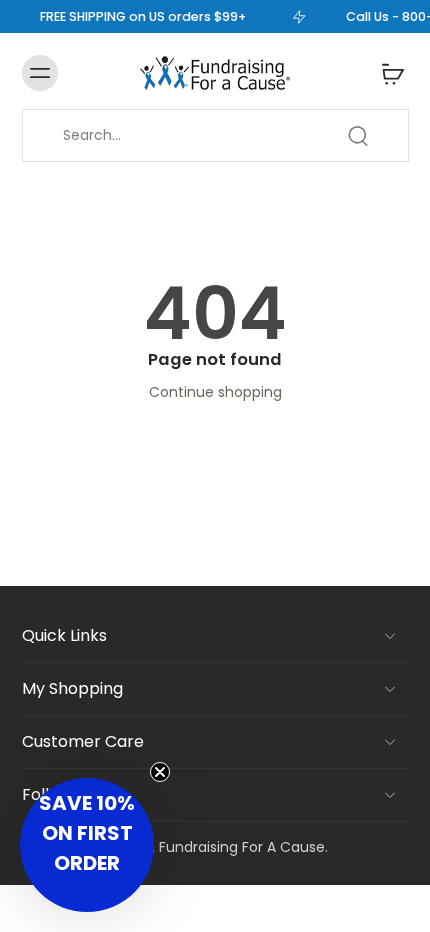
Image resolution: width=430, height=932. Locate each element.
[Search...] (358, 136)
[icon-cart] (387, 73)
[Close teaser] (160, 772)
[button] (87, 845)
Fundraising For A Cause (242, 847)
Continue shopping (215, 392)
